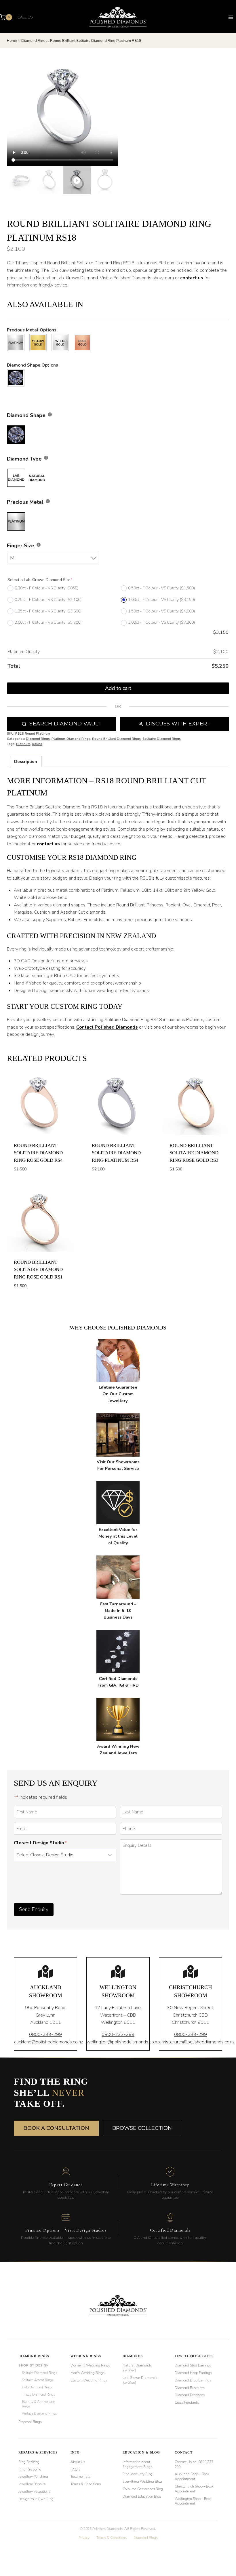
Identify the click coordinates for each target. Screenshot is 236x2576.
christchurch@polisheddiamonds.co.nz (197, 2042)
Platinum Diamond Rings (71, 739)
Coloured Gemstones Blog (143, 2489)
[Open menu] (231, 17)
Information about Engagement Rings (137, 2464)
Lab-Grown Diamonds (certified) (140, 2380)
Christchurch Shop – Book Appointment (194, 2489)
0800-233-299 (45, 2034)
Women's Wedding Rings (90, 2365)
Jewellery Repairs (32, 2484)
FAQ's (75, 2469)
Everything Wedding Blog (142, 2481)
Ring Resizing (29, 2462)
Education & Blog (141, 2452)
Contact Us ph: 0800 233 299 (194, 2464)
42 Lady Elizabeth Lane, (118, 2008)
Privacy (84, 2538)
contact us (192, 278)
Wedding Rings (86, 2356)
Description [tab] (26, 761)
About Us (78, 2462)
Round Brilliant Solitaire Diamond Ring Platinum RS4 (116, 1153)
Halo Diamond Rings (37, 2387)
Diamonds (133, 2356)
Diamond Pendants (190, 2395)
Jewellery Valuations (34, 2492)
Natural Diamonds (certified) (137, 2368)
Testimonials (80, 2477)
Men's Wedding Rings (87, 2373)
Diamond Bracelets (190, 2388)
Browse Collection (142, 2128)
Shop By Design (34, 2365)
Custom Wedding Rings (89, 2380)
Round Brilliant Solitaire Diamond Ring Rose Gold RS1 (38, 1270)
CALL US (25, 17)
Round (37, 744)
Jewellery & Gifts (194, 2356)
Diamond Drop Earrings (193, 2380)
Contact (184, 2452)
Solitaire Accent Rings (38, 2380)
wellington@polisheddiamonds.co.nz (123, 2042)
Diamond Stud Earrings (193, 2365)
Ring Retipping (30, 2469)
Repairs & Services (38, 2452)
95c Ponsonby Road (45, 2008)
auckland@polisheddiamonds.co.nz (48, 2042)
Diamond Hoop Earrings (193, 2373)
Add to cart (118, 688)
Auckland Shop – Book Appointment (192, 2476)
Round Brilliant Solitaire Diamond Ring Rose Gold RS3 (194, 1153)
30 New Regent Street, (191, 2008)
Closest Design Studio (40, 1843)
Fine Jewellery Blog (138, 2474)
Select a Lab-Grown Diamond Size (40, 580)
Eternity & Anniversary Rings (38, 2404)
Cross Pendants (187, 2402)
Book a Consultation (56, 2128)
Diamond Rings (38, 739)
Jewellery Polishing (33, 2477)
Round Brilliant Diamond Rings (116, 739)
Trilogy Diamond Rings (38, 2394)
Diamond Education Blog (142, 2496)
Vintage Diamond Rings (39, 2413)
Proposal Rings (30, 2422)
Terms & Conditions (86, 2484)
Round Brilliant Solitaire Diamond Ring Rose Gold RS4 (38, 1153)
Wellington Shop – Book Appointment (193, 2501)
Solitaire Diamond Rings (162, 739)
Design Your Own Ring (36, 2499)
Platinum (23, 744)
